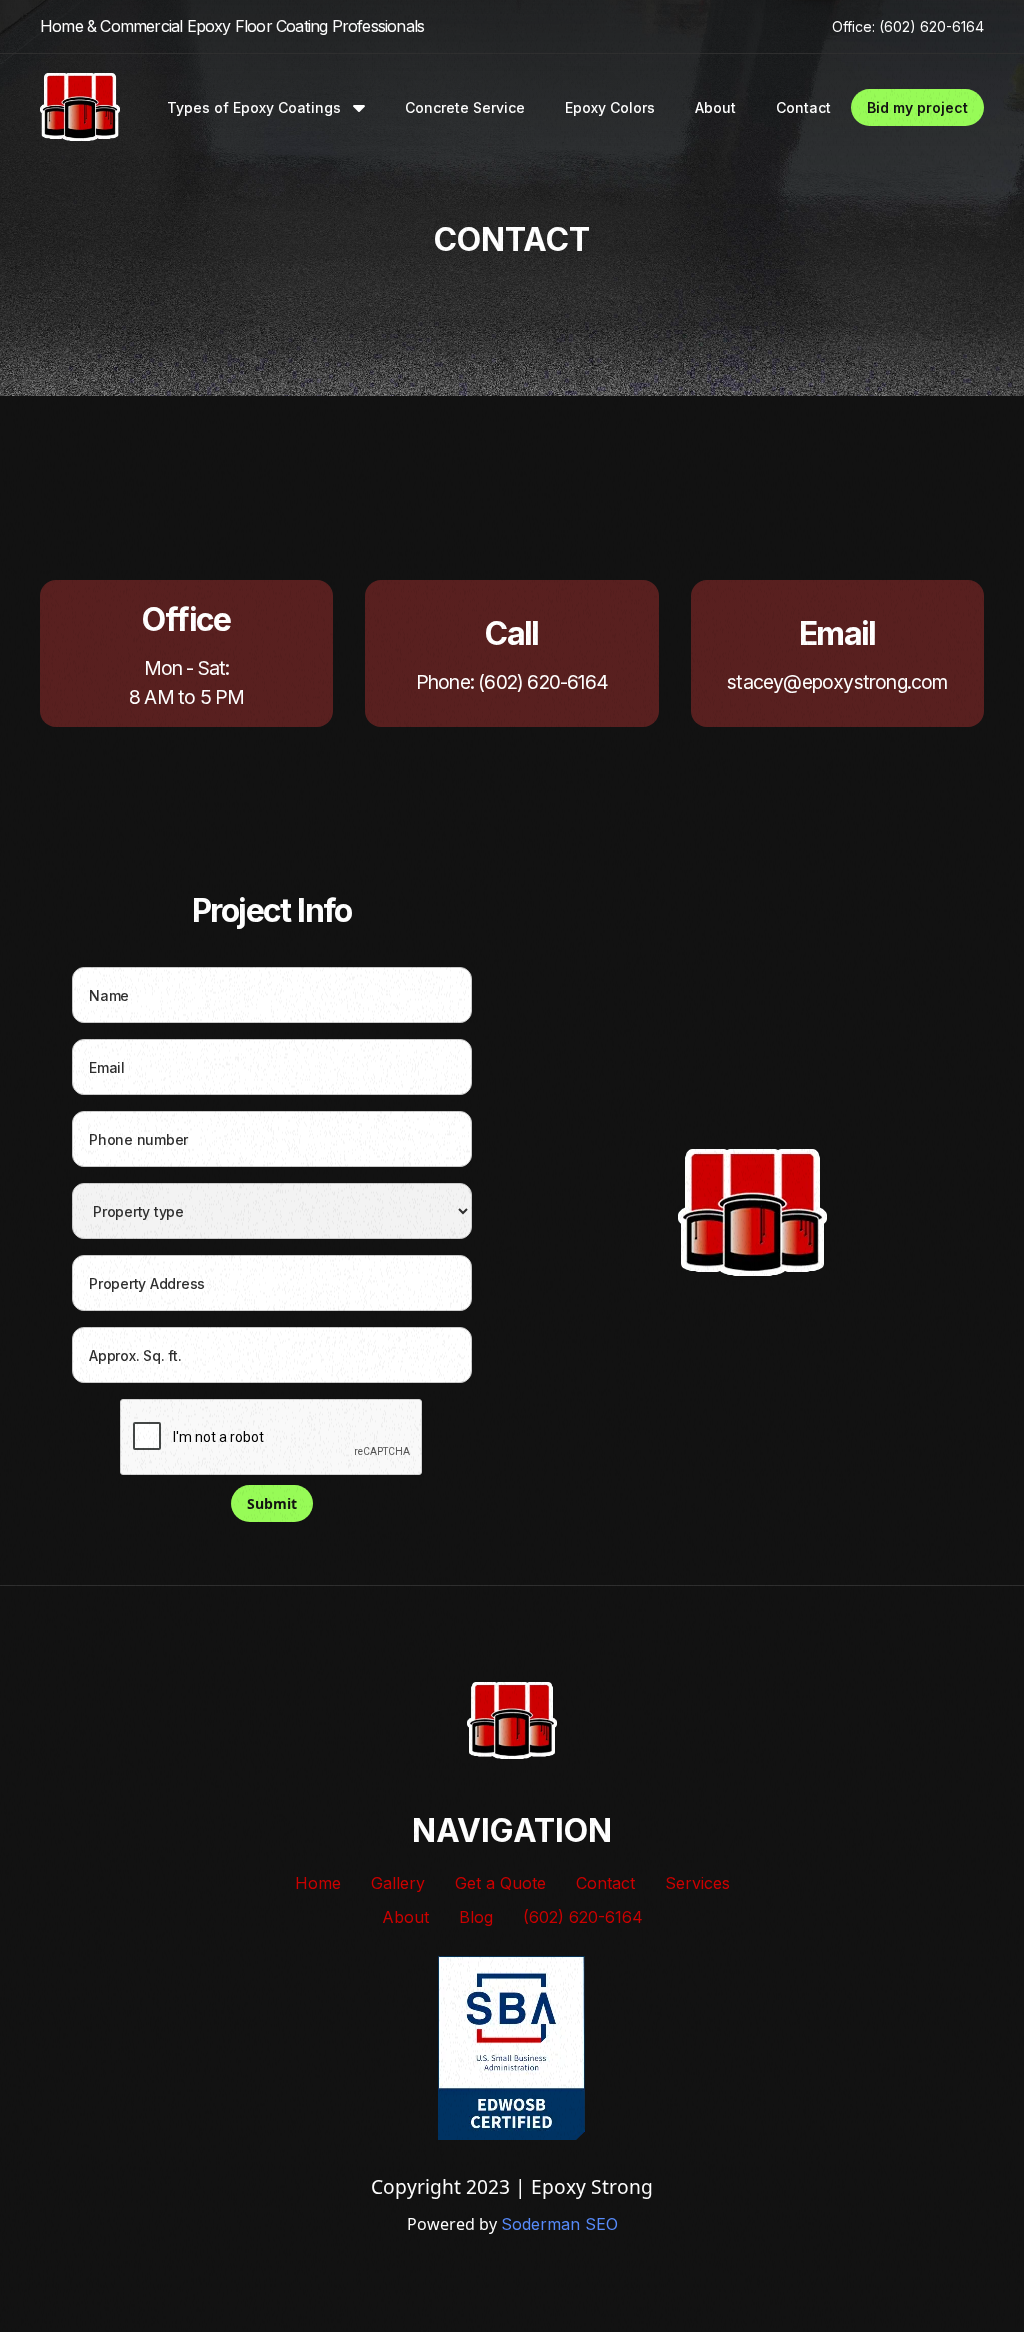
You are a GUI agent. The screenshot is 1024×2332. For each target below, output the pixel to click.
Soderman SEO (559, 2224)
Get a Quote (500, 1883)
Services (697, 1883)
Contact (803, 107)
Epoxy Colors (610, 107)
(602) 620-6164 (583, 1917)
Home (318, 1883)
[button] (266, 107)
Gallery (398, 1883)
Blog (476, 1917)
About (715, 107)
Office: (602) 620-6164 (908, 26)
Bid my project (917, 107)
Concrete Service (465, 107)
